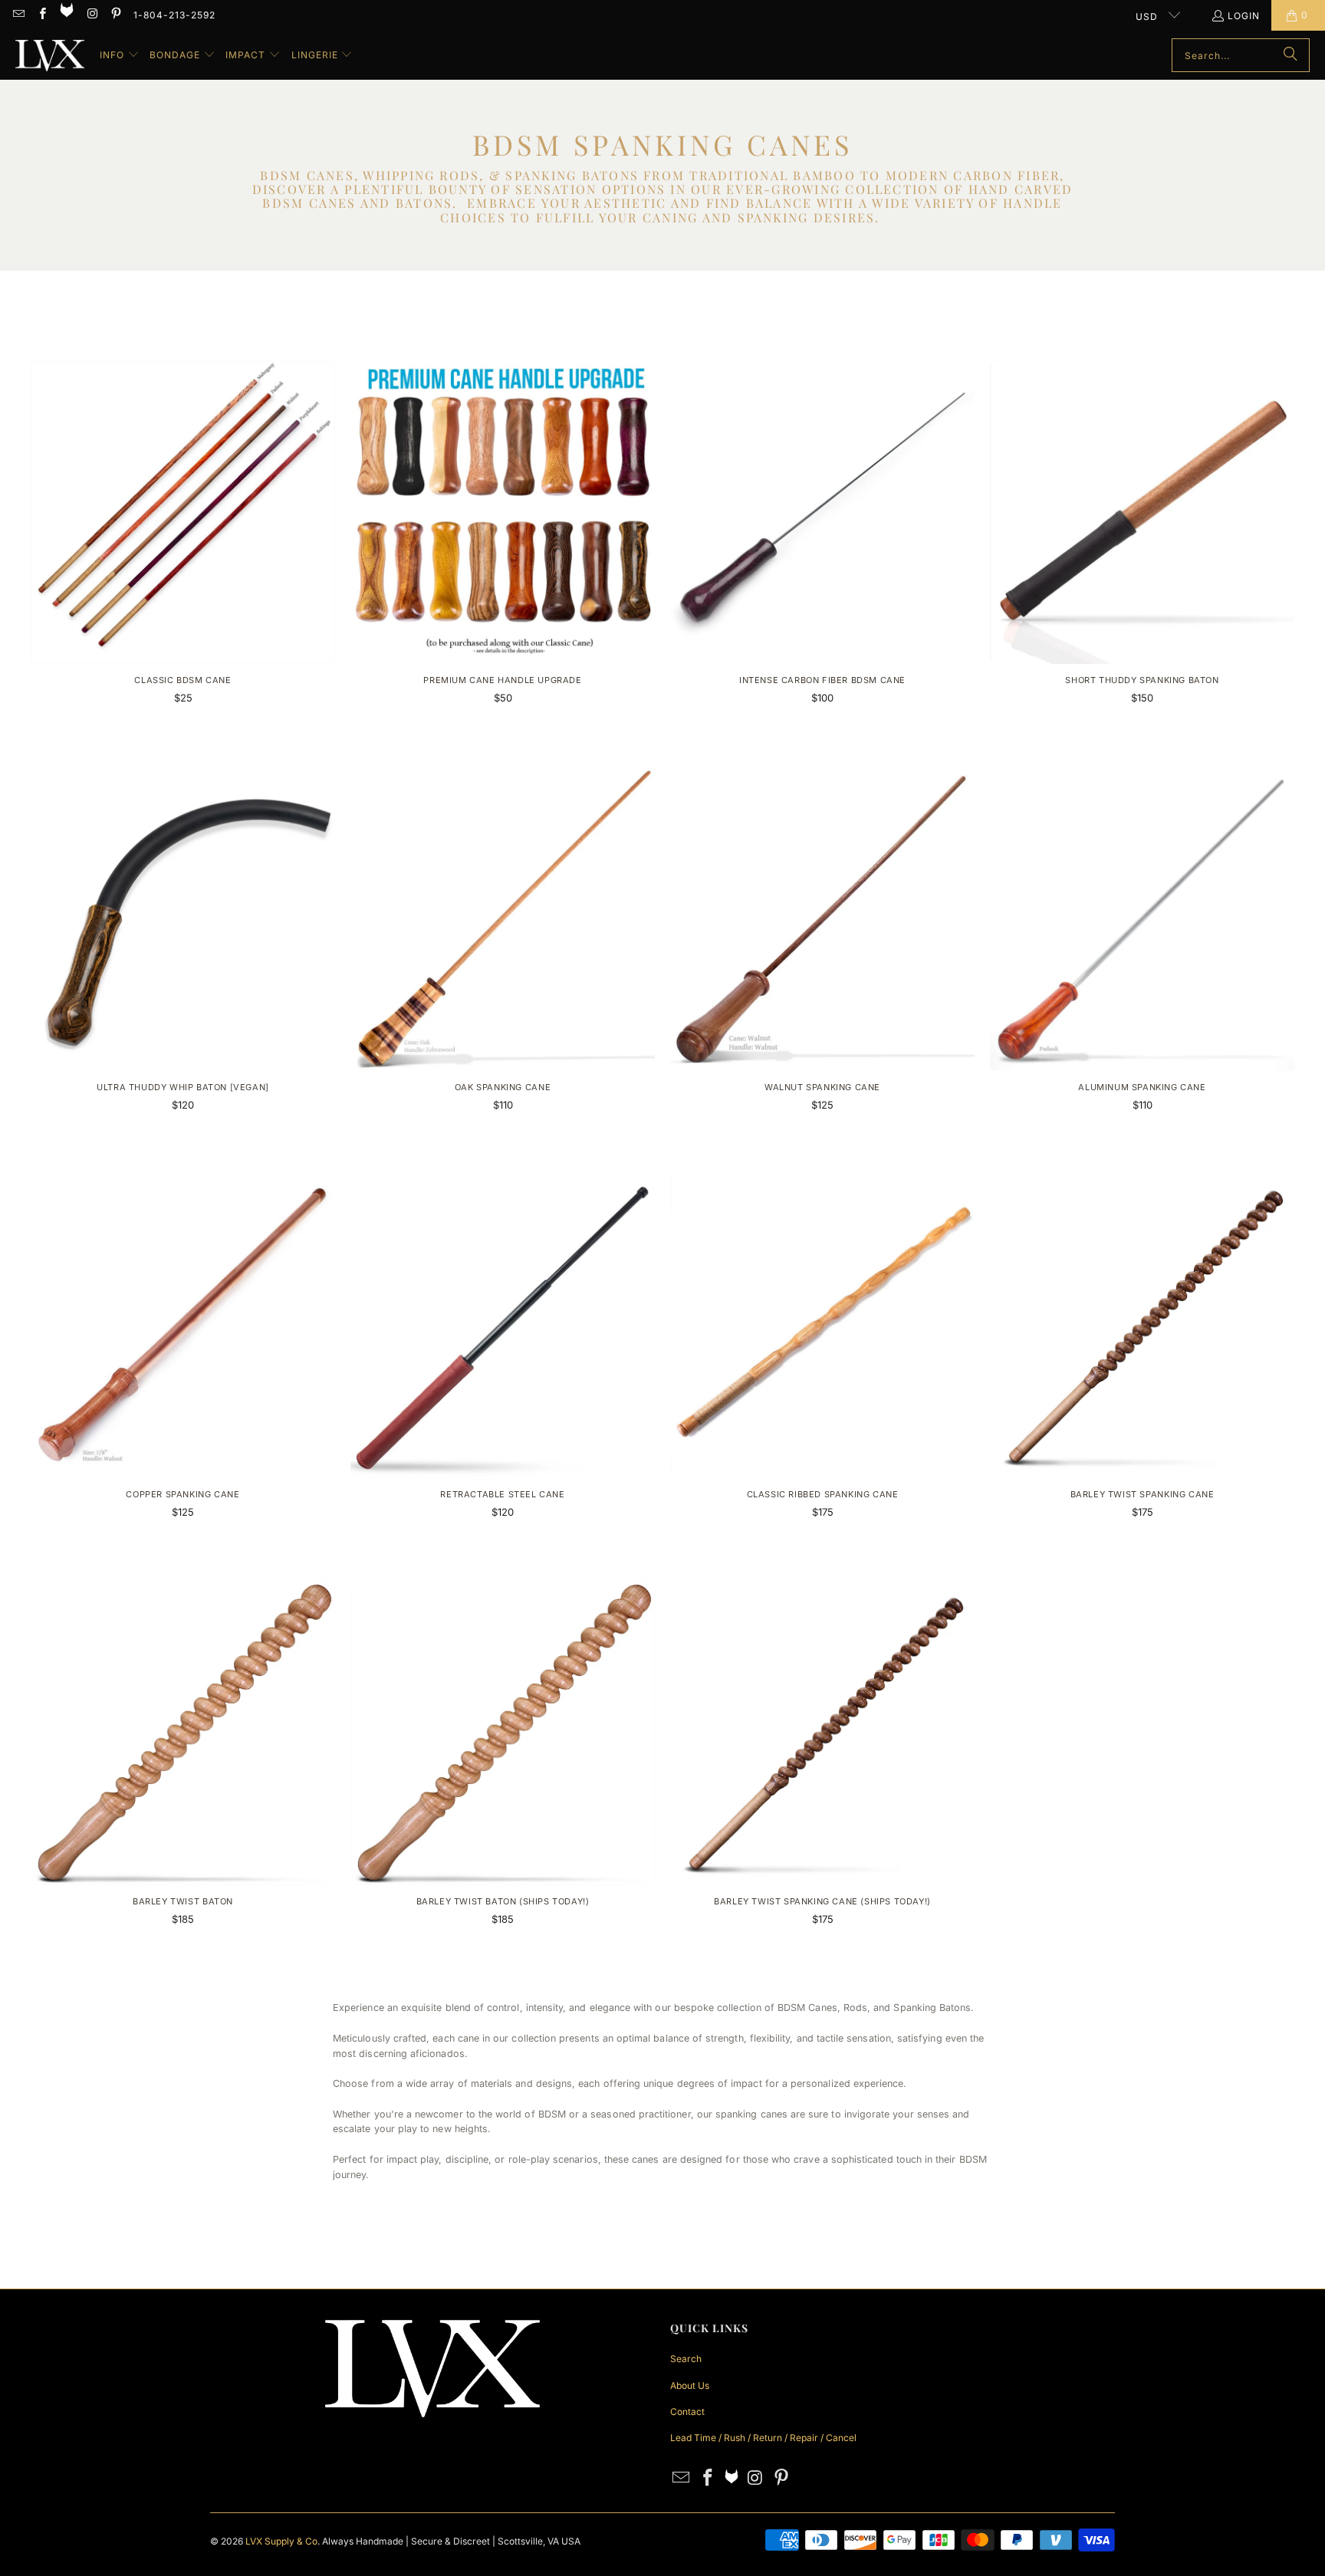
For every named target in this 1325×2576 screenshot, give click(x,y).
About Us (690, 2385)
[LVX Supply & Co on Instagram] (92, 15)
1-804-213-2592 (174, 15)
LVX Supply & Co (281, 2541)
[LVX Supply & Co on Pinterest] (115, 15)
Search (686, 2359)
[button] (120, 55)
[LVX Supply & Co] (50, 56)
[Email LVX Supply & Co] (18, 15)
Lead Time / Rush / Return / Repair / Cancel (763, 2438)
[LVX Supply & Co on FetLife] (68, 15)
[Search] (1290, 55)
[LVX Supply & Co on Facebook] (41, 15)
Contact (687, 2412)
